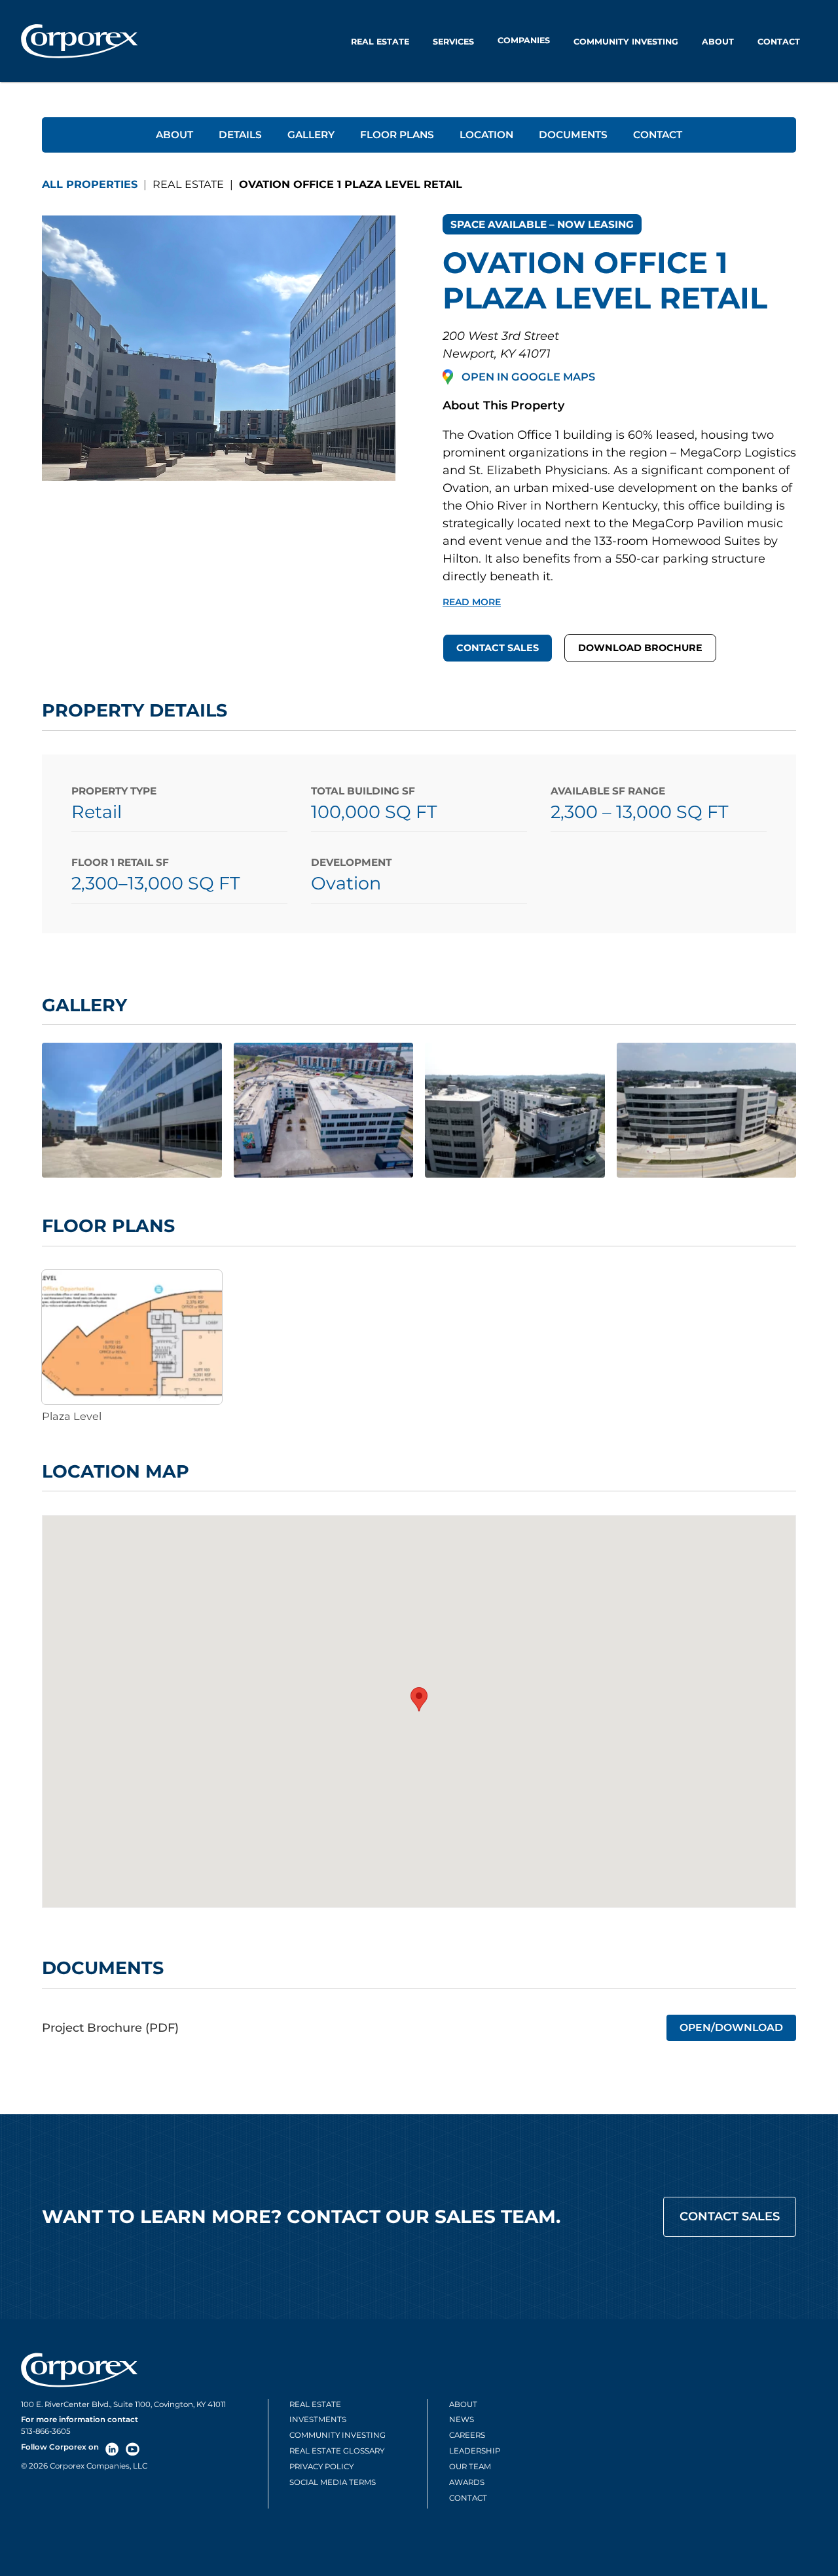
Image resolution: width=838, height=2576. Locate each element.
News (462, 2419)
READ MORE (472, 602)
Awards (467, 2482)
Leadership (475, 2451)
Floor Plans (397, 135)
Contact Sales (498, 648)
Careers (467, 2435)
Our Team (470, 2467)
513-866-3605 (46, 2431)
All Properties (90, 184)
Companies (524, 40)
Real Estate (380, 42)
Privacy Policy (321, 2467)
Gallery (311, 135)
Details (240, 135)
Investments (318, 2419)
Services (453, 42)
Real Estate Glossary (337, 2451)
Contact (779, 42)
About (718, 42)
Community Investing (626, 42)
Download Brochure (640, 648)
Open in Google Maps (528, 377)
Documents (573, 135)
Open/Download (731, 2027)
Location (486, 135)
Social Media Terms (333, 2482)
